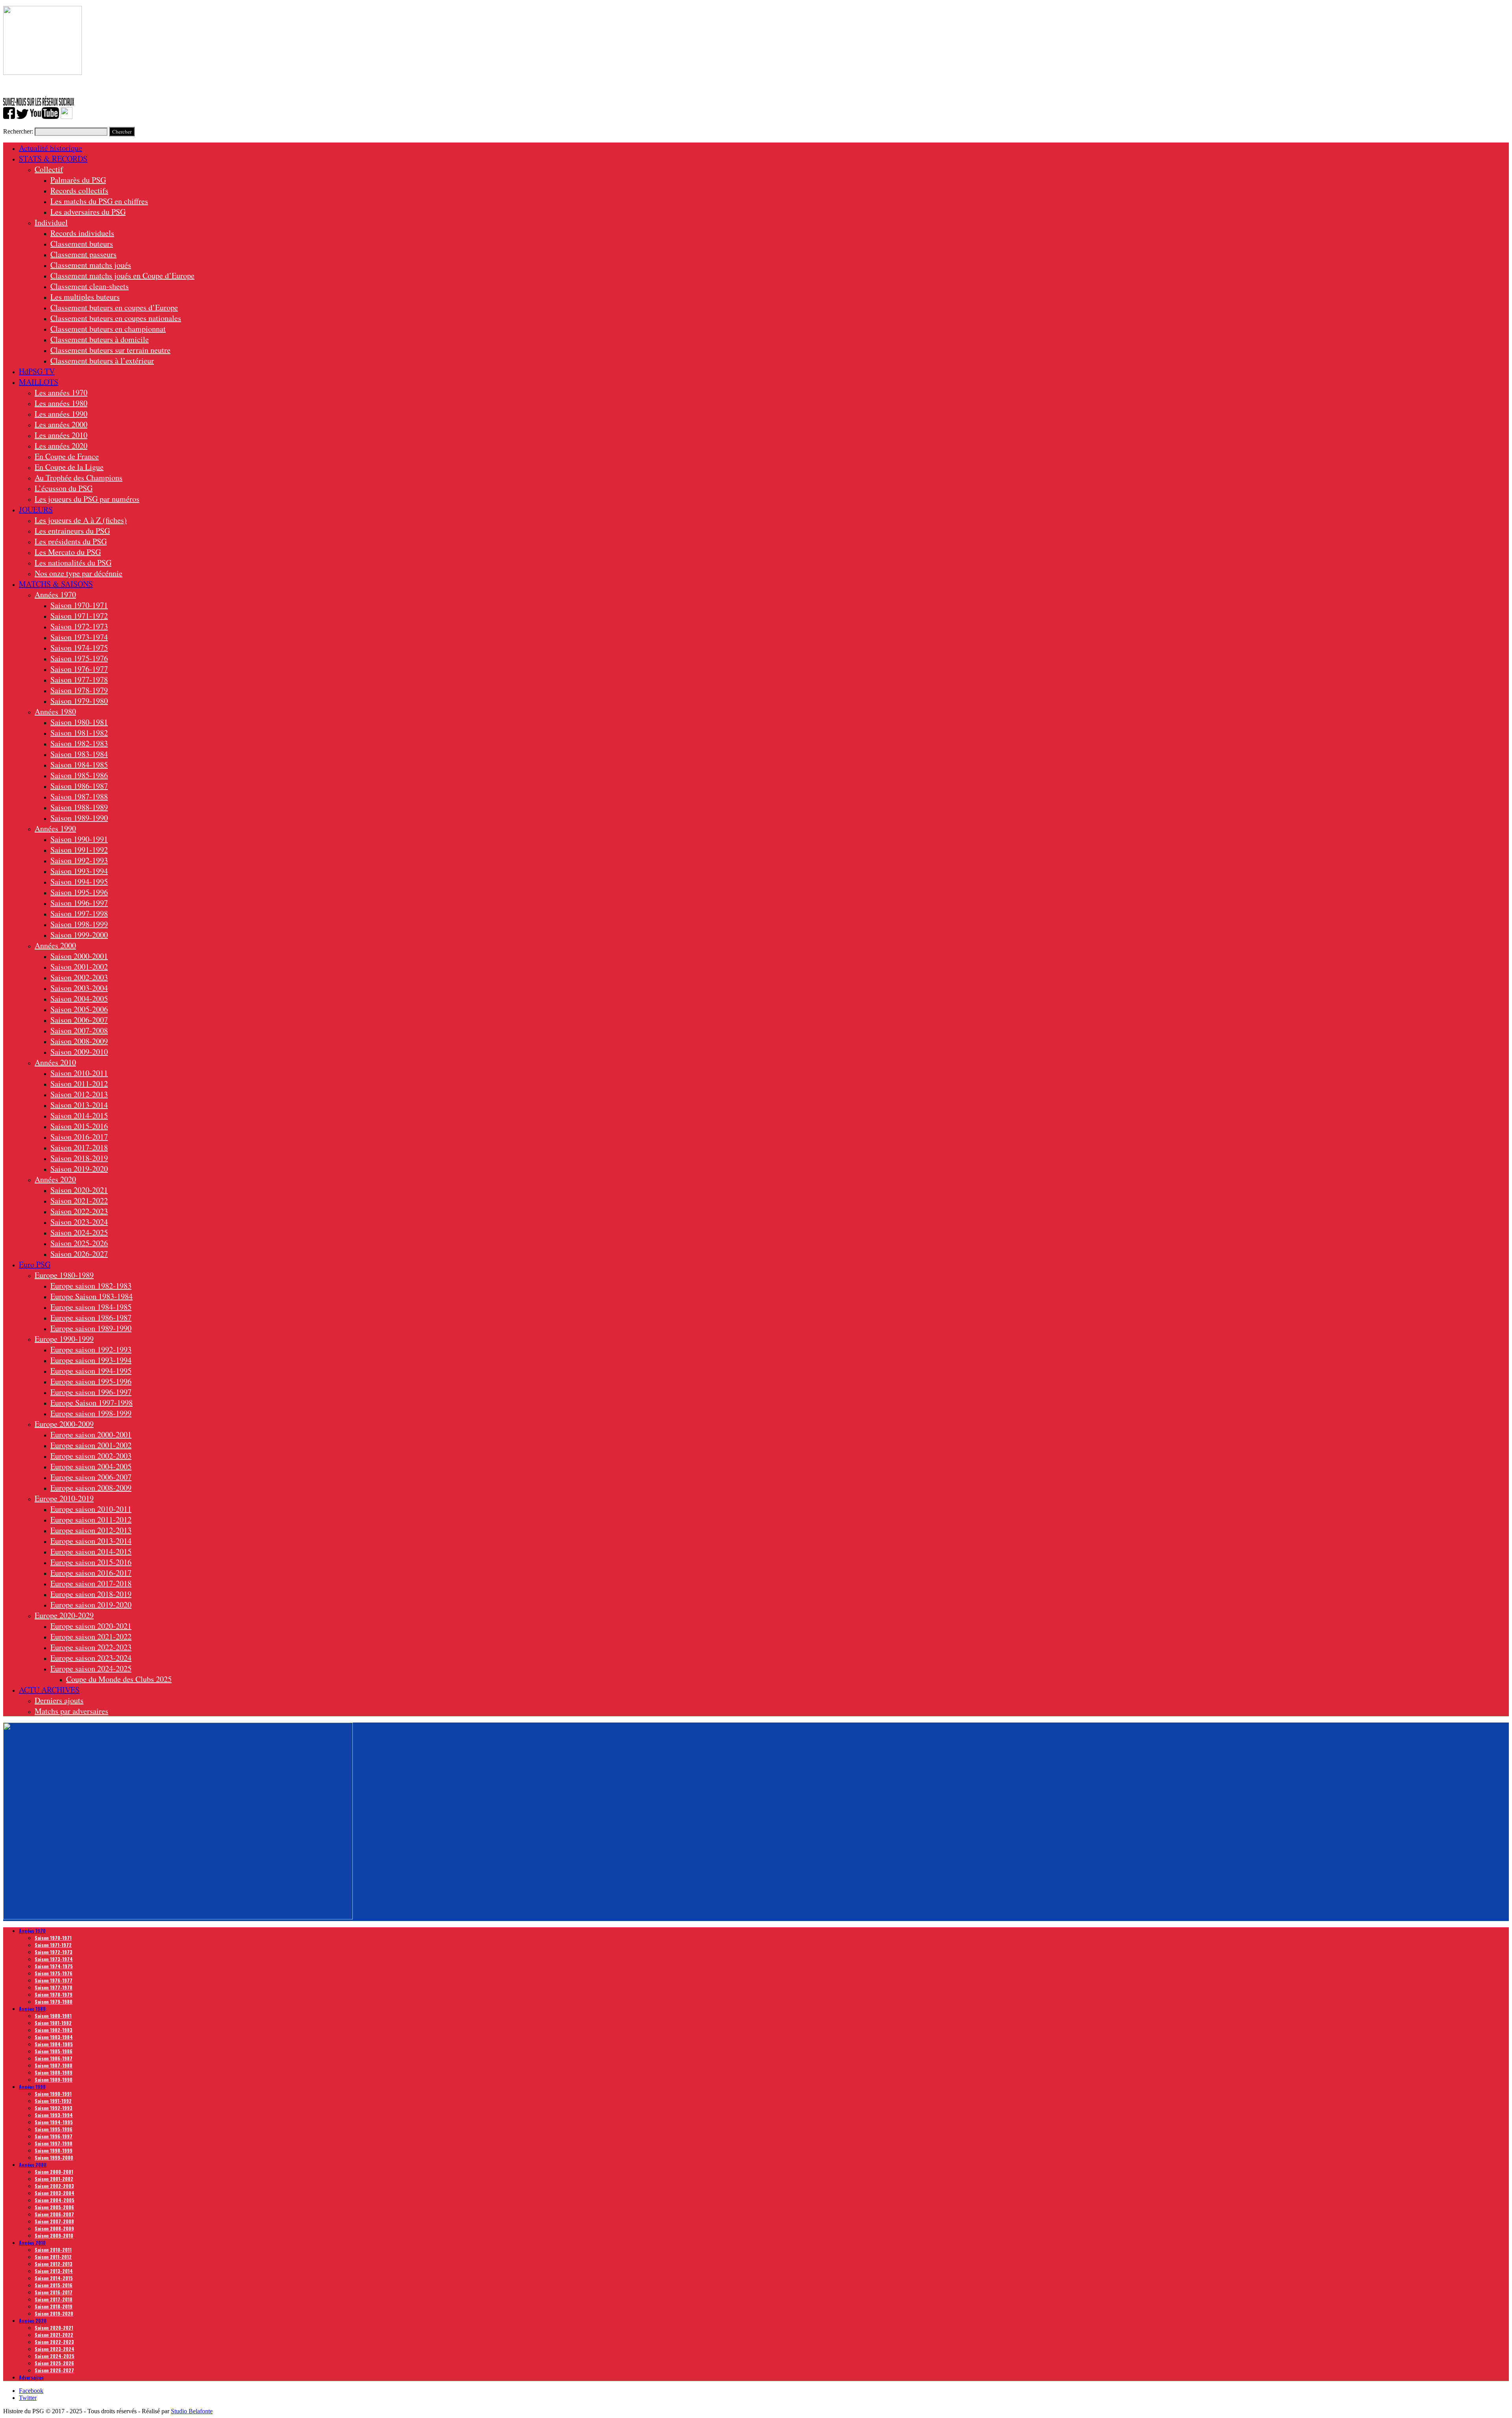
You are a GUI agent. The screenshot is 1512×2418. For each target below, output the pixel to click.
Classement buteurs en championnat (108, 329)
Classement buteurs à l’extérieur (102, 361)
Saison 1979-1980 (79, 701)
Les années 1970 (61, 392)
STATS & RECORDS (53, 159)
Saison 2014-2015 (79, 1115)
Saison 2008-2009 (79, 1041)
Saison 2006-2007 (79, 1020)
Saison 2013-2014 (79, 1105)
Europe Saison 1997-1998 (92, 1403)
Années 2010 (55, 1062)
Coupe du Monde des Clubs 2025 (119, 1679)
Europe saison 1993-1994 (91, 1360)
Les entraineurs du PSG (72, 531)
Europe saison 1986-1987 (91, 1317)
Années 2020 (55, 1179)
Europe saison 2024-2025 (91, 1668)
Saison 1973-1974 (79, 637)
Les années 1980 (61, 403)
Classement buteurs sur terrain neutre (110, 350)
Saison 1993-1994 (79, 871)
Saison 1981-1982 (79, 733)
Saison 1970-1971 (79, 605)
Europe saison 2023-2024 (91, 1658)
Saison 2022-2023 (79, 1211)
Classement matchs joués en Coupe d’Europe (122, 275)
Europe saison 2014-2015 (91, 1551)
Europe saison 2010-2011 (91, 1509)
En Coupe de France (67, 456)
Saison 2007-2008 (79, 1030)
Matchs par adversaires (71, 1711)
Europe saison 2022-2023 (91, 1647)
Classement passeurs (83, 254)
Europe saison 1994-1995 (91, 1371)
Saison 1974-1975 (79, 648)
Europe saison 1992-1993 (91, 1349)
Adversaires (31, 2377)
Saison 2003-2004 (79, 988)
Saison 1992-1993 (79, 860)
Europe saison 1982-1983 (91, 1286)
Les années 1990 (61, 414)
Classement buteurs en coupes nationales (116, 318)
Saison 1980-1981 (79, 722)
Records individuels (82, 233)
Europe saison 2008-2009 (91, 1488)
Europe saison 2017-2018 (91, 1583)
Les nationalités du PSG (73, 563)
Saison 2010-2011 (79, 1073)
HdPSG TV (37, 371)
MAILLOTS (39, 382)
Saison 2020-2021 (79, 1190)
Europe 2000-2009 (64, 1424)
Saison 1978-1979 (79, 690)
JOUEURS (36, 509)
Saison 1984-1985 (79, 765)
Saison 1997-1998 (79, 913)
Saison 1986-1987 (79, 786)
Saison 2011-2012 (79, 1084)
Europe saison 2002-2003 (91, 1456)
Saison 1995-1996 (79, 892)
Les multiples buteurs (85, 297)
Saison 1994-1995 (79, 882)
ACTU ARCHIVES (49, 1690)
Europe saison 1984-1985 (91, 1307)
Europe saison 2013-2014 (91, 1541)
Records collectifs (79, 190)
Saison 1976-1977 (79, 669)
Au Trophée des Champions (79, 477)
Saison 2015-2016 (79, 1126)
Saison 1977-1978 (79, 680)
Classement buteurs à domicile (100, 339)
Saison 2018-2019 (79, 1158)
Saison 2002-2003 (79, 977)
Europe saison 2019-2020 (91, 1605)
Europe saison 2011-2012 (91, 1520)
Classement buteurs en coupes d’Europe (114, 307)
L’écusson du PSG (64, 488)
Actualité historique (51, 148)
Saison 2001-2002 (79, 967)
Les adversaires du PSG (88, 212)
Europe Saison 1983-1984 (92, 1296)
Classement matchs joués (91, 265)
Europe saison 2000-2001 (91, 1434)
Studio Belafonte (192, 2411)
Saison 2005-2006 (79, 1009)
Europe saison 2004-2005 (91, 1466)
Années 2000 (55, 945)
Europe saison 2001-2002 (91, 1445)
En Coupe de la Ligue (69, 467)
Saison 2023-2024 (79, 1222)
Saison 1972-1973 (79, 626)
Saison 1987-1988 (79, 796)
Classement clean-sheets (90, 286)
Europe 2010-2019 (64, 1498)
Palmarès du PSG (78, 180)
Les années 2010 (61, 435)
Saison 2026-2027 (79, 1254)
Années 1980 (55, 711)
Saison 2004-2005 (79, 999)
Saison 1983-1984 (79, 754)
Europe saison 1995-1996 (91, 1381)
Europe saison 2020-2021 (91, 1626)
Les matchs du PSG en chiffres (99, 201)
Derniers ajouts (59, 1700)
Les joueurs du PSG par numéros (87, 499)
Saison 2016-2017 (79, 1137)
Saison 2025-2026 (79, 1243)
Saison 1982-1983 (79, 743)
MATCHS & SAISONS (56, 584)
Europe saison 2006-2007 (91, 1477)
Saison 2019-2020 (79, 1169)
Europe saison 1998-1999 (91, 1413)
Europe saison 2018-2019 (91, 1594)
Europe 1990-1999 (64, 1339)
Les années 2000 (61, 424)
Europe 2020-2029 (64, 1615)
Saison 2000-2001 (79, 956)
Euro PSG (35, 1264)
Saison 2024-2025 (79, 1232)
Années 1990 (55, 828)
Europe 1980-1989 (64, 1275)
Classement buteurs (82, 244)
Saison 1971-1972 (79, 616)
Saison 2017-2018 (79, 1147)
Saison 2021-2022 (79, 1201)
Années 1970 (55, 594)
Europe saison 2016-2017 (91, 1573)
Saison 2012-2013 (79, 1094)
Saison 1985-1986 (79, 775)
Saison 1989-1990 (79, 818)
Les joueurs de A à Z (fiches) (81, 520)
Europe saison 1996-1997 (91, 1392)
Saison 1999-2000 (79, 935)
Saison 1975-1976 (79, 658)
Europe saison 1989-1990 (91, 1328)
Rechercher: (18, 131)
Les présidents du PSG (71, 541)
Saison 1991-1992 (79, 850)
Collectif (49, 169)
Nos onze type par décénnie (79, 573)
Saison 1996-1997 (79, 903)
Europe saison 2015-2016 (91, 1562)
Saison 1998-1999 (79, 924)
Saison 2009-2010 (79, 1052)
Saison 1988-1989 (79, 807)
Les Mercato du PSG (68, 552)
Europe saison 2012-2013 (91, 1530)
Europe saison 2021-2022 (91, 1636)
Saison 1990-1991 (79, 839)
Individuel (51, 222)
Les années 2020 (61, 446)
